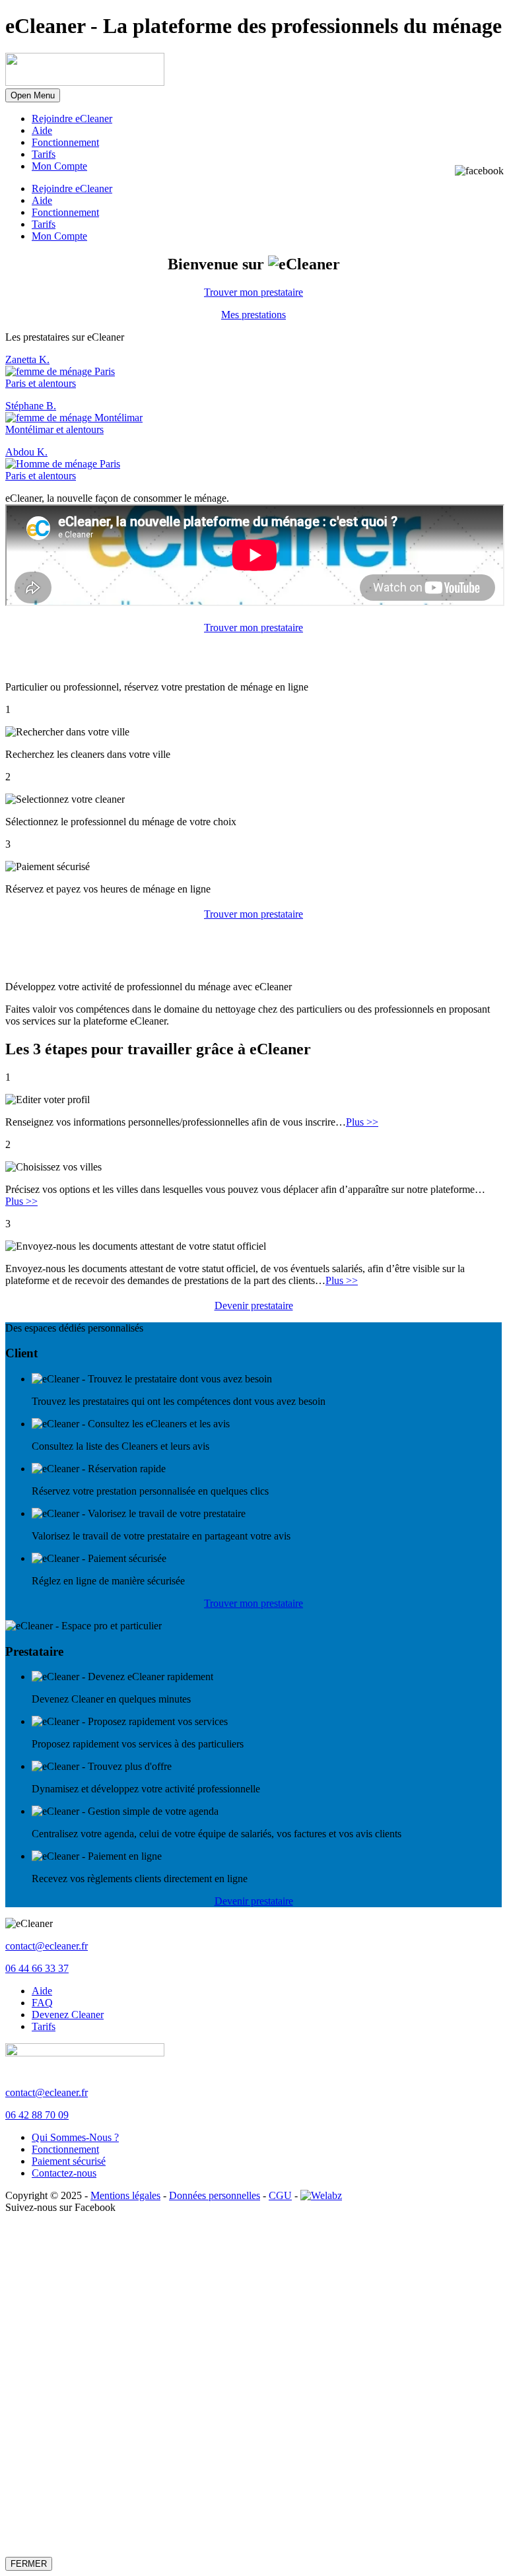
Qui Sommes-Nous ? (75, 2137)
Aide (42, 130)
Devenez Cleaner (68, 2015)
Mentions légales (125, 2195)
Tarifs (44, 154)
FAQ (42, 2003)
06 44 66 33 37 (37, 1968)
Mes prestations (253, 315)
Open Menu (33, 95)
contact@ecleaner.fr (47, 1946)
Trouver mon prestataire (253, 292)
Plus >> (362, 1122)
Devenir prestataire (254, 1305)
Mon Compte (59, 166)
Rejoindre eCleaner (72, 119)
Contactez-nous (64, 2173)
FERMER (29, 2564)
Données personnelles (215, 2195)
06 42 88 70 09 (37, 2115)
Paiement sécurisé (69, 2161)
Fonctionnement (65, 142)
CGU (280, 2195)
